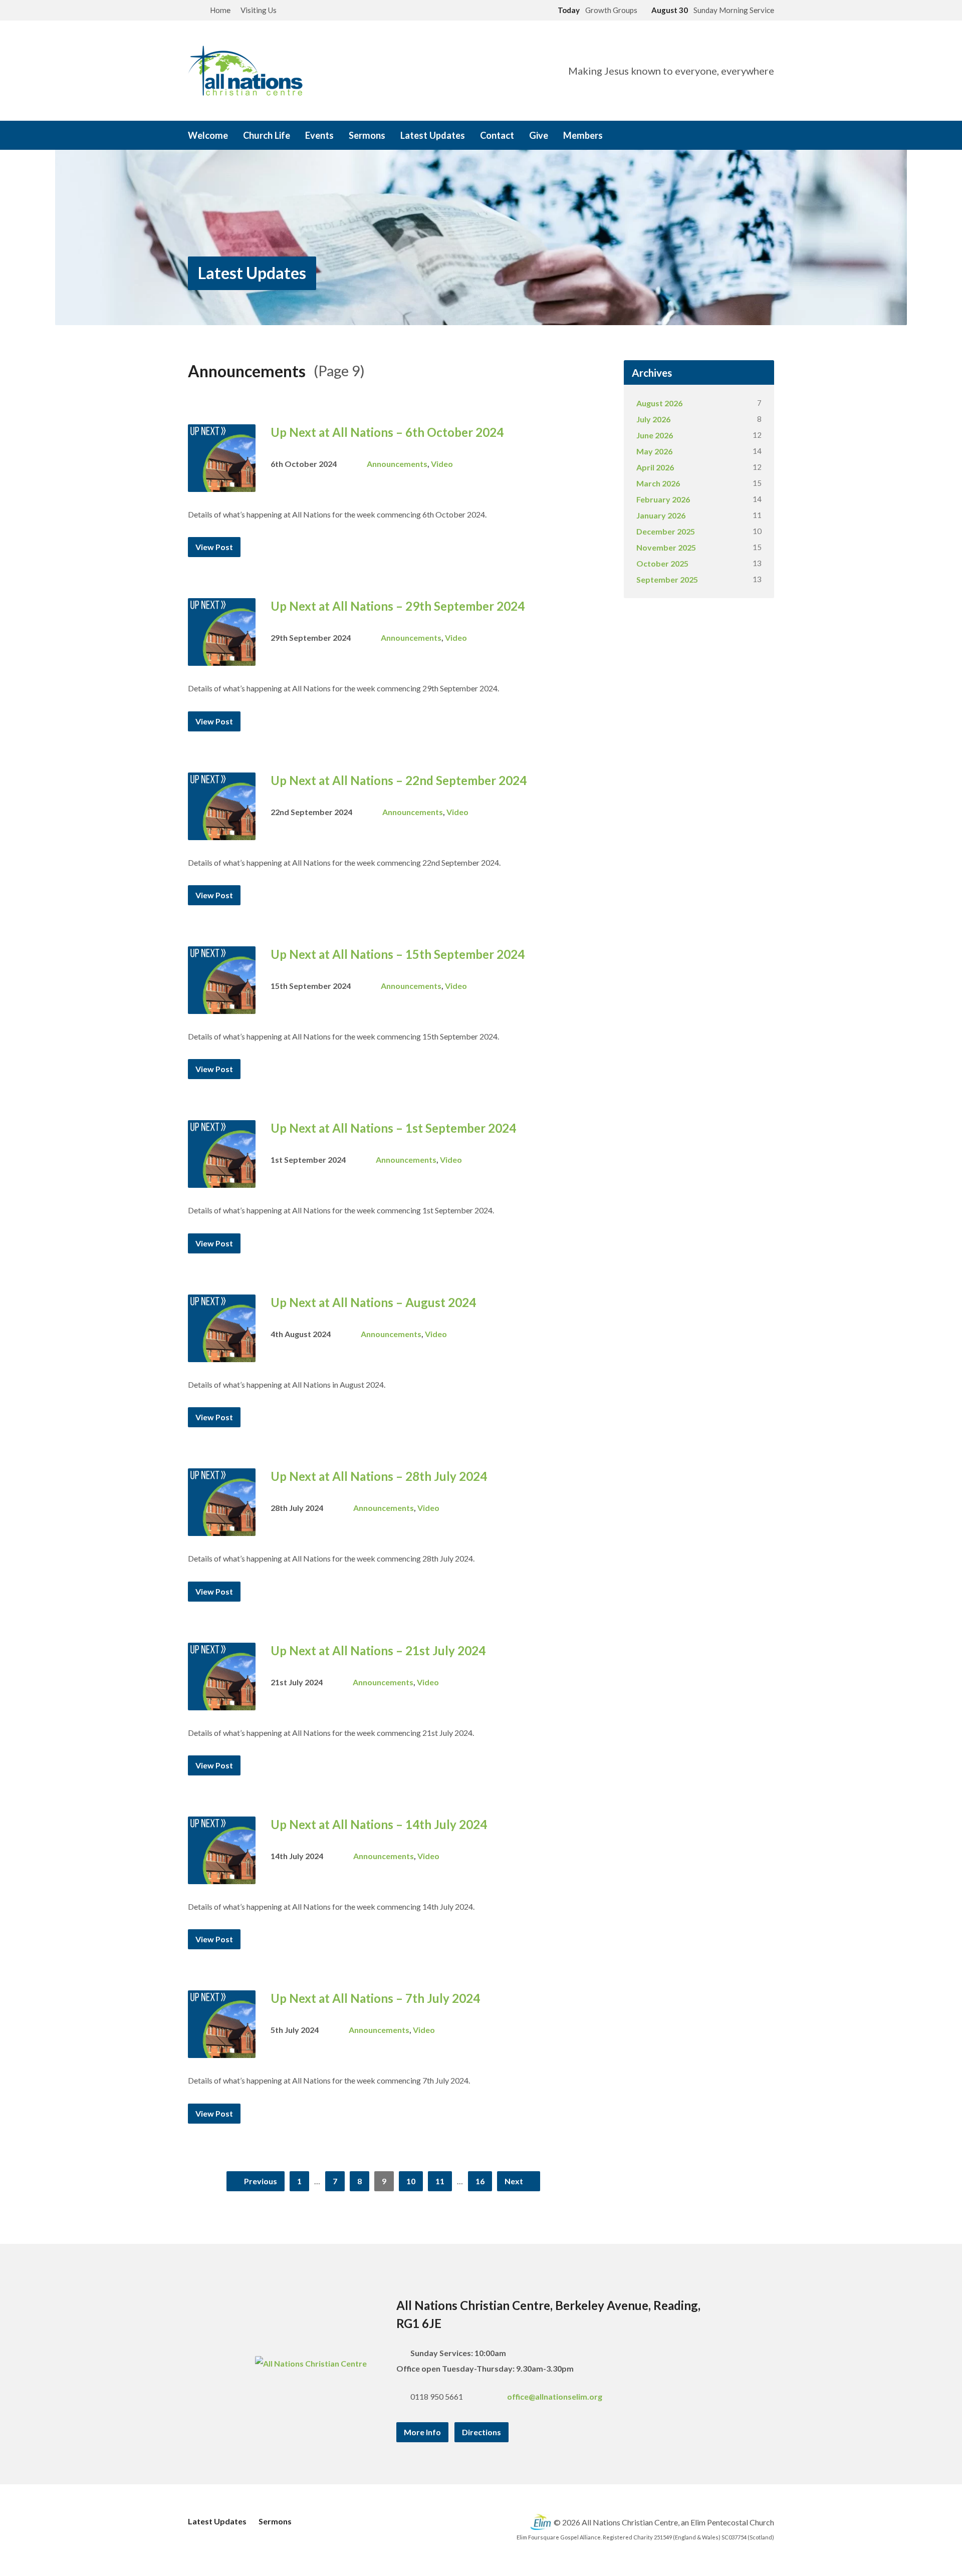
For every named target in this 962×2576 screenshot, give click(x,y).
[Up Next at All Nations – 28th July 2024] (222, 1528)
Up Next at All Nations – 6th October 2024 (387, 432)
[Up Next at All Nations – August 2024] (222, 1354)
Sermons (367, 135)
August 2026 (659, 403)
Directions (482, 2432)
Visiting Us (259, 10)
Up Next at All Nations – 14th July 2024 (379, 1824)
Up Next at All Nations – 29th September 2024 (398, 606)
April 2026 (655, 467)
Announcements (397, 464)
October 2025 (662, 563)
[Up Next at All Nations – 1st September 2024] (222, 1180)
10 (411, 2181)
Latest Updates (433, 135)
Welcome (208, 135)
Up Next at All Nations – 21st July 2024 (378, 1650)
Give (539, 135)
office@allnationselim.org (555, 2396)
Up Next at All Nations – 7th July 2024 (375, 1998)
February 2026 (663, 499)
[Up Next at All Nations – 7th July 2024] (222, 2050)
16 (480, 2181)
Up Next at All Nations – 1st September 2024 (393, 1128)
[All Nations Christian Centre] (311, 2363)
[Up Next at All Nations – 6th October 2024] (222, 484)
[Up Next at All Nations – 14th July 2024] (222, 1876)
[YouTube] (756, 136)
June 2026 (655, 435)
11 (440, 2181)
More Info (422, 2432)
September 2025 (667, 579)
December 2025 (666, 531)
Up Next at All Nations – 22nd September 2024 (399, 780)
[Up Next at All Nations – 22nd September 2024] (222, 832)
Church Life (267, 135)
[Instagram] (742, 136)
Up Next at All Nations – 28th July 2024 (379, 1476)
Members (583, 135)
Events (319, 135)
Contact (497, 135)
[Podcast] (770, 136)
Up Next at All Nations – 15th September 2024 (398, 954)
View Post (214, 547)
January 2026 (661, 515)
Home (220, 10)
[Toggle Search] (191, 11)
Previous (260, 2181)
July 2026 (653, 419)
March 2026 (658, 483)
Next (515, 2181)
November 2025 (666, 547)
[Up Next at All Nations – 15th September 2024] (222, 1006)
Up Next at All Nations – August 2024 (373, 1302)
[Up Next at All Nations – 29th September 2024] (222, 658)
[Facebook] (728, 136)
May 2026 (654, 451)
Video (442, 464)
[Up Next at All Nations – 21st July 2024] (222, 1702)
